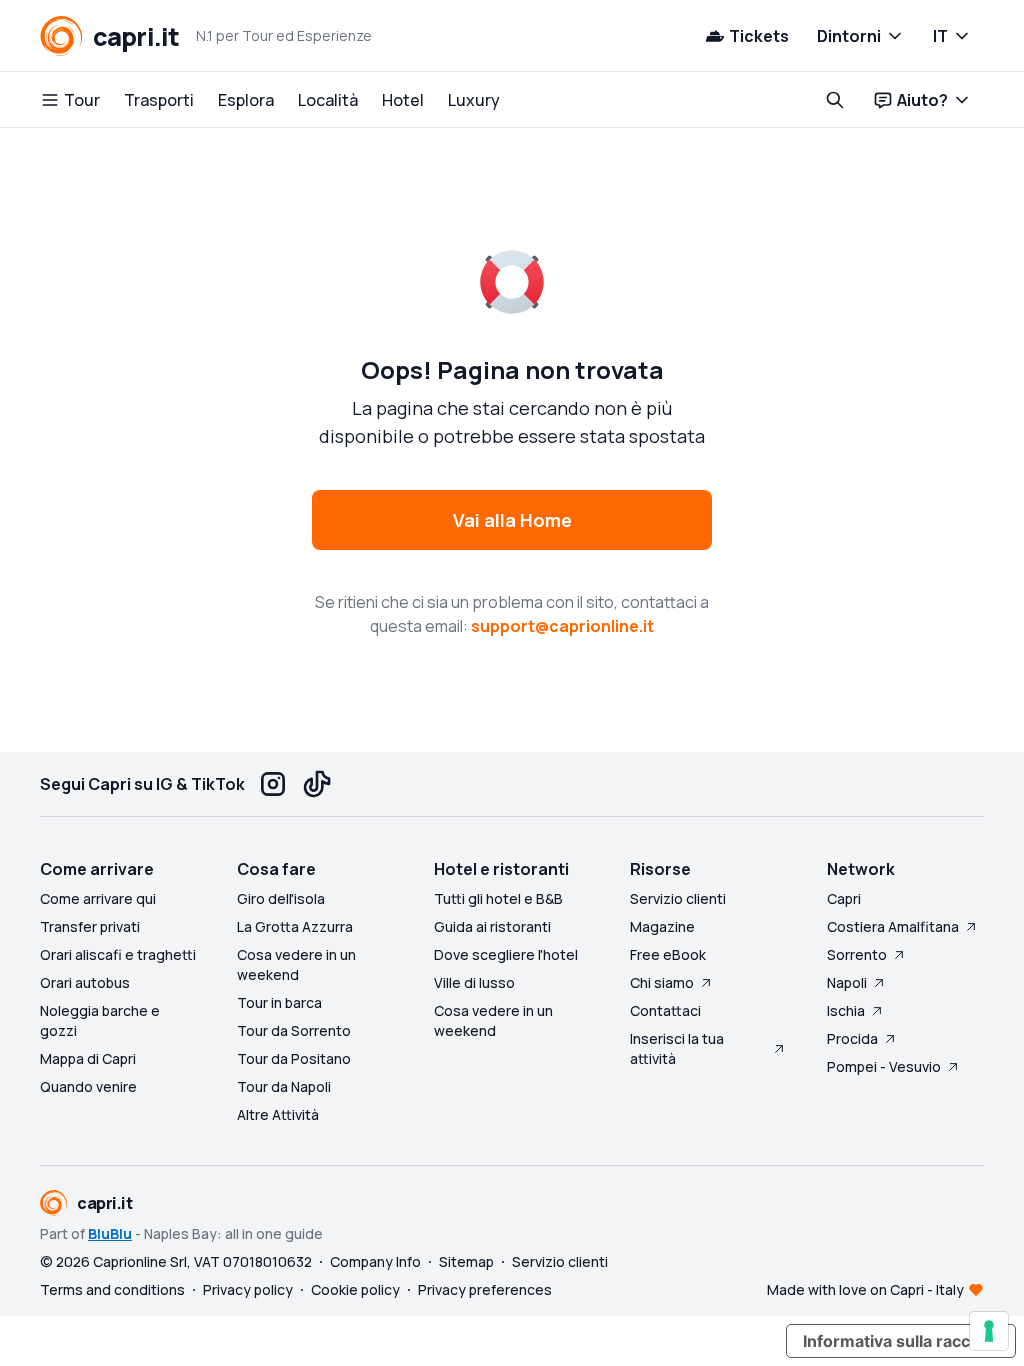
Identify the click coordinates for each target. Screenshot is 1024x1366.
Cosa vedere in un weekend (296, 964)
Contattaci (665, 1010)
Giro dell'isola (281, 898)
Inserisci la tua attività (677, 1048)
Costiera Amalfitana (893, 926)
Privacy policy (248, 1289)
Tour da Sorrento (294, 1030)
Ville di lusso (474, 982)
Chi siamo (662, 982)
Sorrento (857, 954)
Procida (852, 1038)
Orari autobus (85, 982)
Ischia (846, 1010)
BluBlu (110, 1233)
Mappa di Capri (88, 1058)
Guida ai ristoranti (492, 926)
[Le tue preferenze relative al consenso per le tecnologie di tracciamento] (989, 1331)
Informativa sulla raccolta (901, 1341)
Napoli (847, 982)
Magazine (662, 926)
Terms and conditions (112, 1289)
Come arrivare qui (98, 898)
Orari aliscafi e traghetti (118, 954)
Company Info (375, 1261)
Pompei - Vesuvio (884, 1066)
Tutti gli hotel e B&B (498, 898)
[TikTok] (317, 784)
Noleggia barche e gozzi (100, 1020)
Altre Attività (278, 1114)
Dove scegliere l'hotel (506, 954)
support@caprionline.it (562, 626)
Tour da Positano (294, 1058)
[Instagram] (273, 784)
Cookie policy (355, 1289)
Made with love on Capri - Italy (865, 1289)
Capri (844, 898)
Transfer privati (90, 926)
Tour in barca (279, 1002)
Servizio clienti (678, 898)
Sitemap (466, 1261)
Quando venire (88, 1086)
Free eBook (668, 954)
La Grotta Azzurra (295, 926)
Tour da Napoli (284, 1086)
